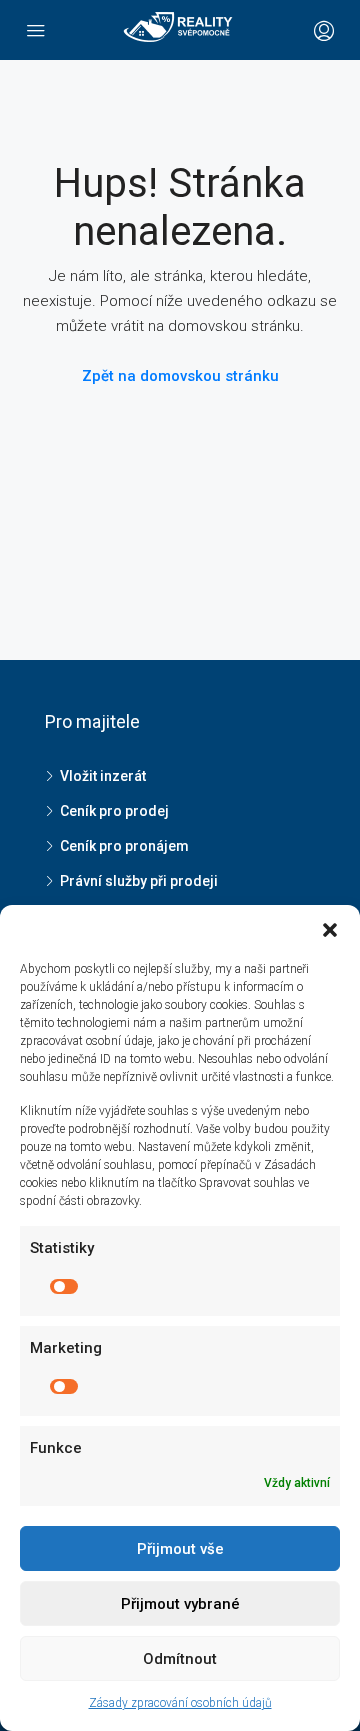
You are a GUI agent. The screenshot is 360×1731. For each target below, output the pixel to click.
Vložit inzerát (103, 776)
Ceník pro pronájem (124, 846)
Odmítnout (180, 1659)
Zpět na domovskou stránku (180, 376)
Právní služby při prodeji (139, 881)
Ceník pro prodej (114, 811)
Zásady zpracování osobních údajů (180, 1703)
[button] (330, 930)
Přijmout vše (180, 1549)
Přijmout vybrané (180, 1604)
